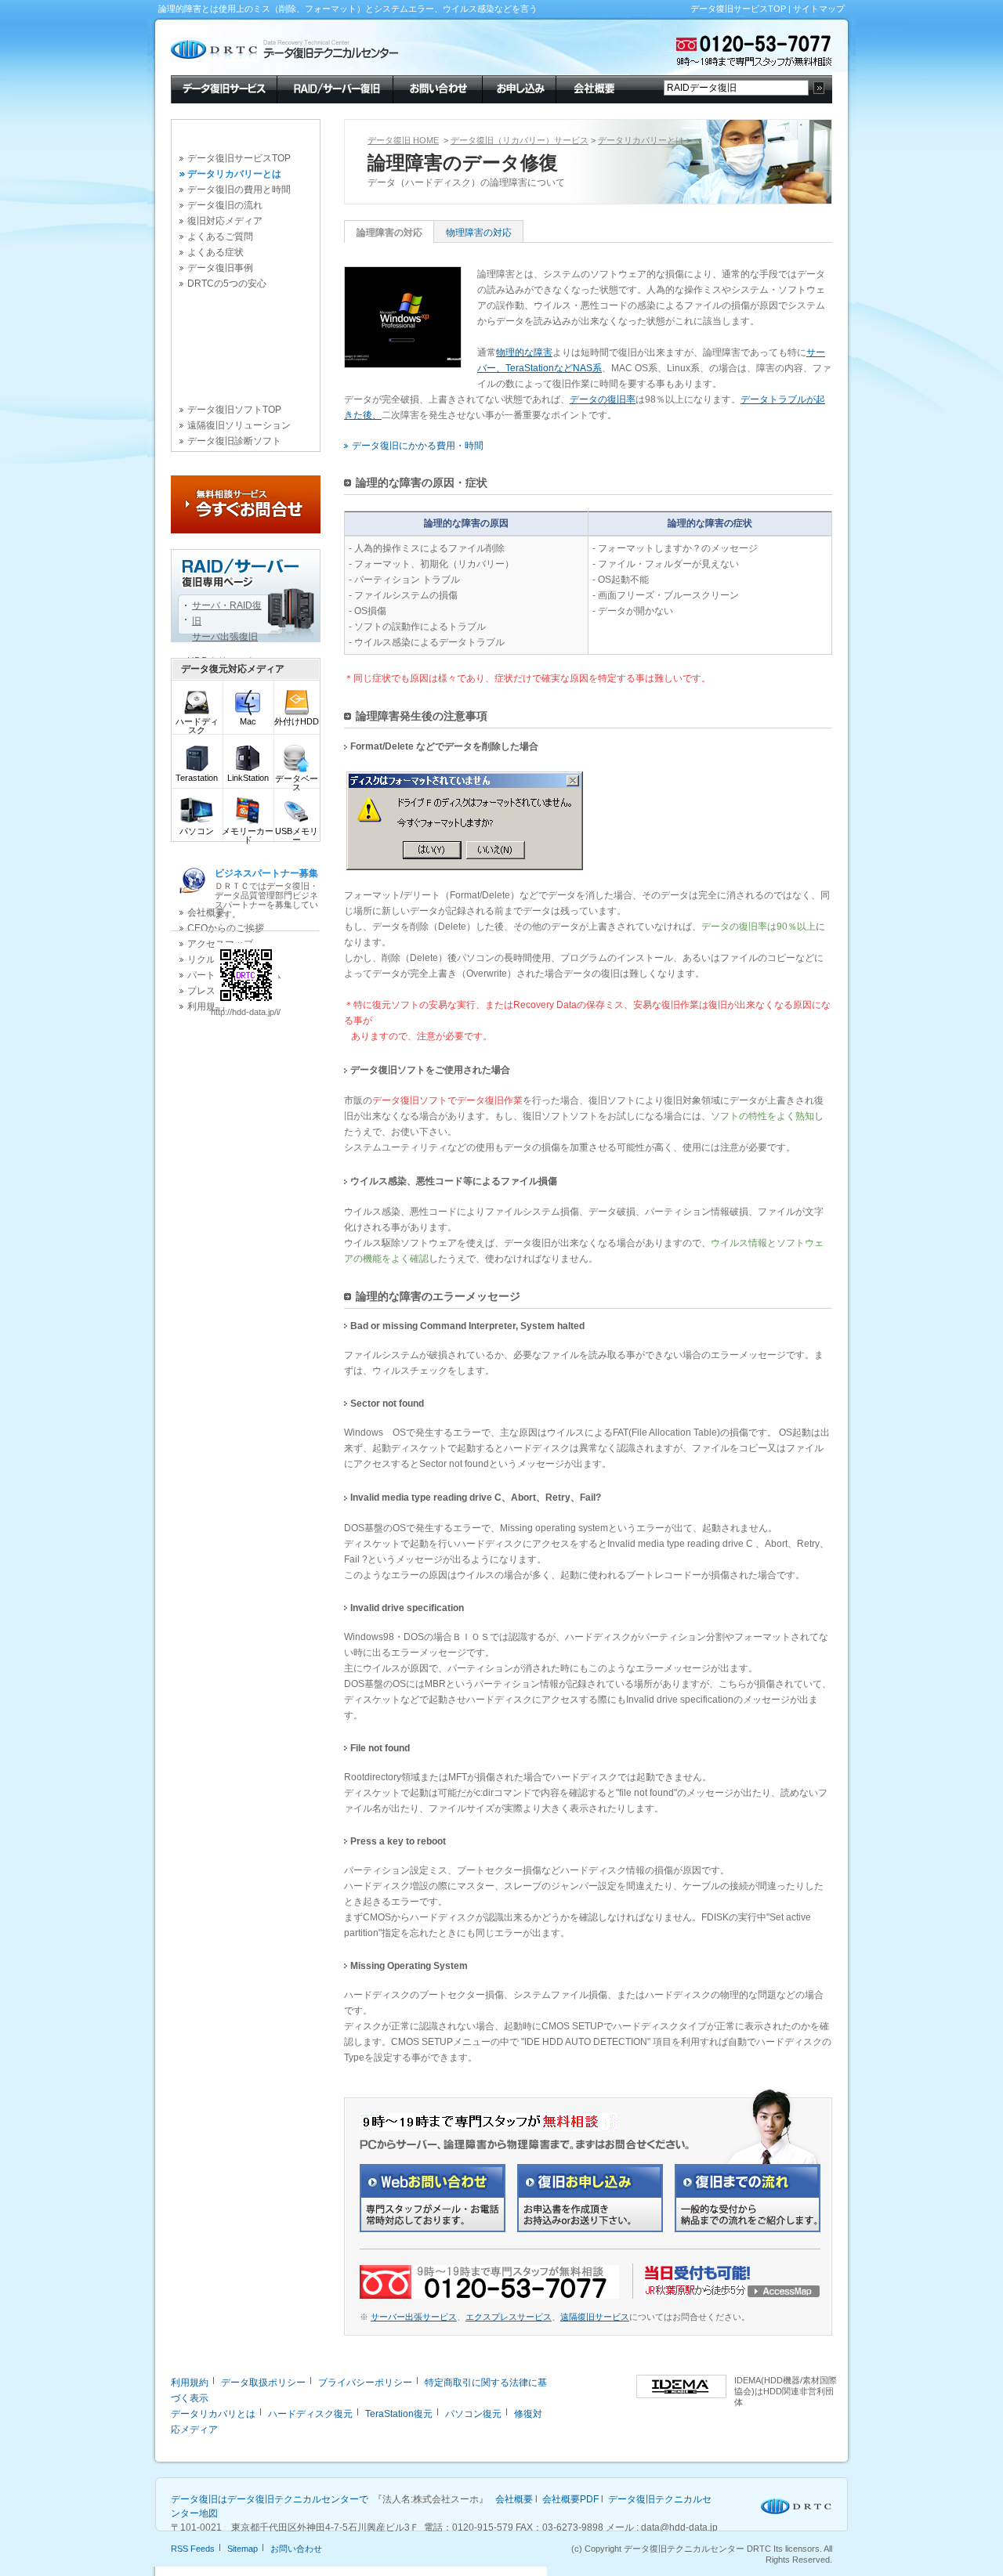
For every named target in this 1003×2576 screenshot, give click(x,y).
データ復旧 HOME (403, 140)
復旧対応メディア (225, 221)
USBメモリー (297, 835)
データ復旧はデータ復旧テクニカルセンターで (270, 2499)
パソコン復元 (473, 2414)
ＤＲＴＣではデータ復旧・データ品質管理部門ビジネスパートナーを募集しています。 (266, 893)
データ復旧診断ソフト (234, 441)
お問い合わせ (437, 88)
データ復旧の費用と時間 (239, 190)
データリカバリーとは (234, 174)
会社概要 (592, 88)
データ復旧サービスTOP (738, 9)
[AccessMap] (732, 2296)
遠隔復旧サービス (595, 2317)
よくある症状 (215, 252)
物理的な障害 (524, 352)
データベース (297, 783)
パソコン (197, 831)
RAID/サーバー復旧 (335, 88)
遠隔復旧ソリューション (239, 425)
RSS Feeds (193, 2549)
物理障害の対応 (479, 233)
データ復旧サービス (224, 88)
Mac (248, 721)
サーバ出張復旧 (225, 637)
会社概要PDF (570, 2499)
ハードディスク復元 (310, 2414)
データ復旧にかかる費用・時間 (418, 446)
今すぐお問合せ (246, 504)
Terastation (197, 778)
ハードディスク (197, 726)
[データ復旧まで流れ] (748, 2229)
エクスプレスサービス (509, 2317)
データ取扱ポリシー (263, 2383)
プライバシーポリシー (365, 2383)
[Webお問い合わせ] (433, 2229)
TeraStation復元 (399, 2414)
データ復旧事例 (220, 268)
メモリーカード (248, 835)
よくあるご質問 (220, 237)
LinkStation (248, 778)
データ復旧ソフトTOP (234, 410)
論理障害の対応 (389, 233)
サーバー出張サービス (414, 2317)
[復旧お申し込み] (590, 2229)
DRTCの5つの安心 (227, 284)
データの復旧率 (603, 399)
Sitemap (243, 2549)
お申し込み (519, 88)
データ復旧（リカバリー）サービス (520, 140)
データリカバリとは (213, 2414)
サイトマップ (819, 9)
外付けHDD (297, 721)
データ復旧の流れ (225, 205)
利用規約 (190, 2383)
